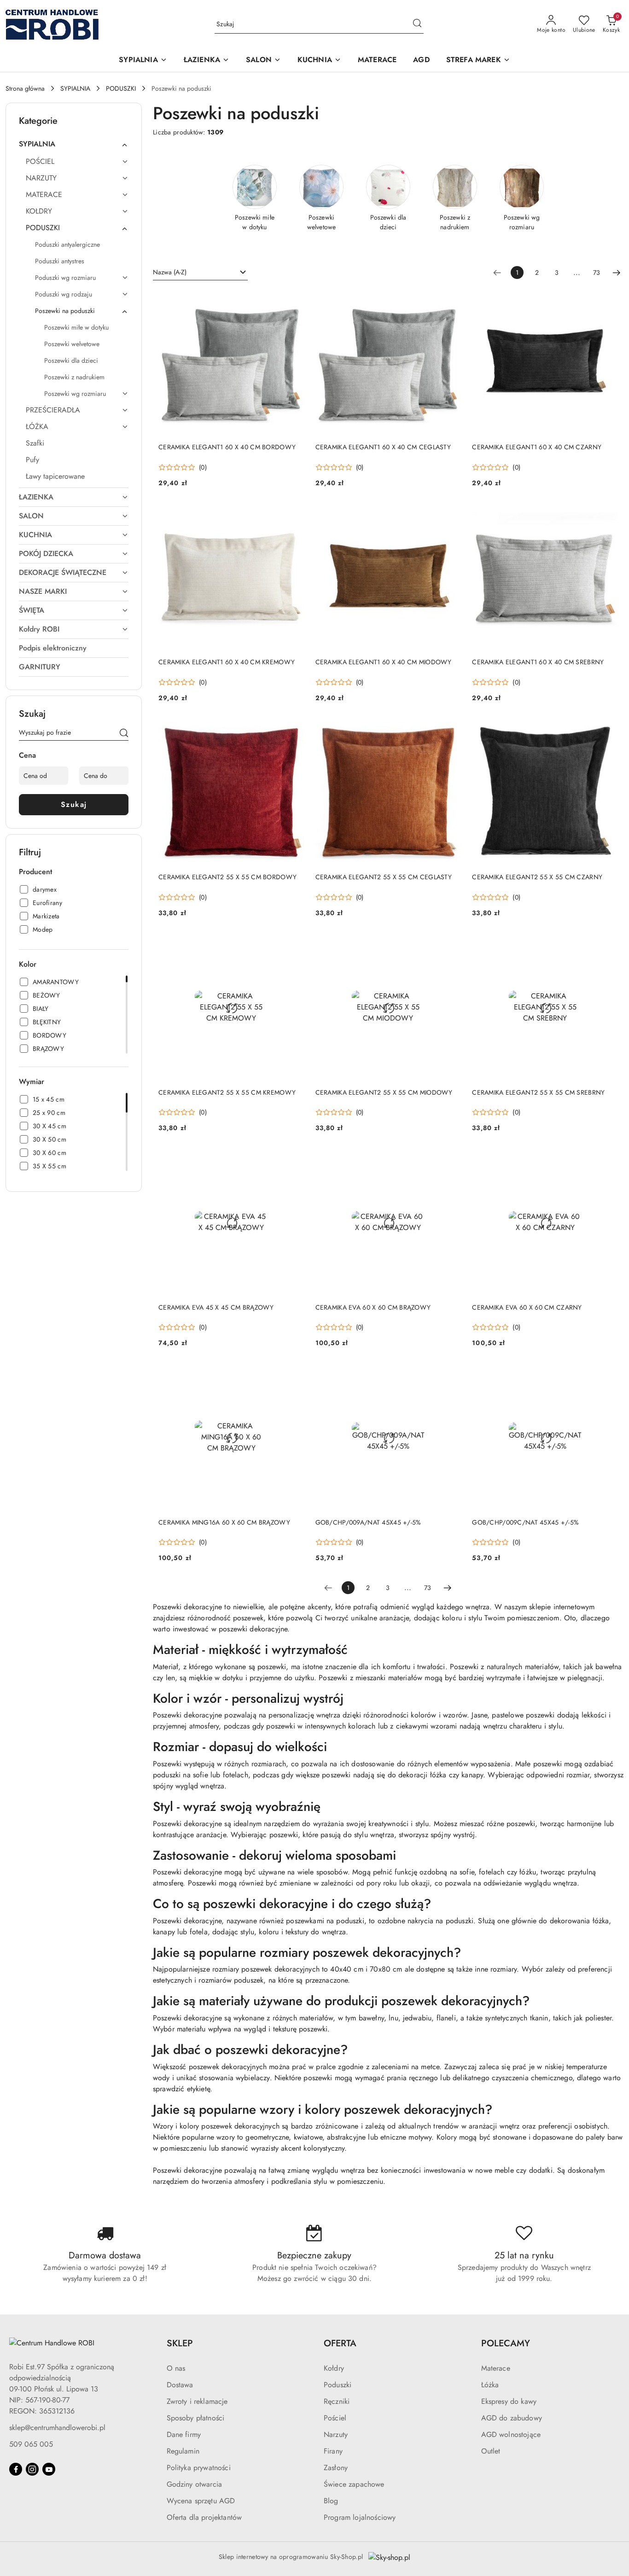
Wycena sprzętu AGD (201, 2501)
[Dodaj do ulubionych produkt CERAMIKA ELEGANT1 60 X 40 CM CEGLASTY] (450, 300)
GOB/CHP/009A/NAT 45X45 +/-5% (368, 1522)
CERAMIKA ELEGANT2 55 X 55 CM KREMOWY (227, 1092)
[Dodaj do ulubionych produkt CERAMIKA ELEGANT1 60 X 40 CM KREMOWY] (294, 515)
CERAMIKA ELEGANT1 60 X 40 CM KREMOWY (227, 662)
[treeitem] (74, 144)
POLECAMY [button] (506, 2343)
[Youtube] (49, 2469)
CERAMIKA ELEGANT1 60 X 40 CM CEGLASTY (383, 447)
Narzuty (336, 2434)
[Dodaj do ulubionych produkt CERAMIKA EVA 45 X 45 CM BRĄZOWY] (294, 1160)
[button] (143, 61)
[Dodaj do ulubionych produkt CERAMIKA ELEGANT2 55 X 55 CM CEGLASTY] (450, 730)
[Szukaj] (124, 734)
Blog (331, 2501)
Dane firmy (184, 2434)
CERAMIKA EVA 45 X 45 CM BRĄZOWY (216, 1307)
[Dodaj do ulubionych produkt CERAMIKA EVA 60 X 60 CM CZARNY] (607, 1160)
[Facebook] (16, 2469)
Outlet (491, 2451)
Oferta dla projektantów (204, 2517)
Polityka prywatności (199, 2468)
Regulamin (183, 2451)
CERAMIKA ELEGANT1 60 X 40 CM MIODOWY (384, 662)
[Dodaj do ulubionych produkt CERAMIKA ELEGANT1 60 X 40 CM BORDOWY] (294, 300)
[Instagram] (32, 2469)
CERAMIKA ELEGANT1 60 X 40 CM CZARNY (537, 447)
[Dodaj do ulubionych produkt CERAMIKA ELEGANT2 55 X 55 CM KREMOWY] (294, 945)
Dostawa (180, 2385)
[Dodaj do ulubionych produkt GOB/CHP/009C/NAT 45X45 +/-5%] (607, 1375)
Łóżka (490, 2385)
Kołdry (334, 2368)
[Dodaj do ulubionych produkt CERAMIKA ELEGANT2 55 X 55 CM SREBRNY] (607, 945)
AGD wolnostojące (511, 2434)
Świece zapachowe (354, 2484)
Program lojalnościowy (360, 2517)
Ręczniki (337, 2401)
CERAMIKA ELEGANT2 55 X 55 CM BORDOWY (227, 877)
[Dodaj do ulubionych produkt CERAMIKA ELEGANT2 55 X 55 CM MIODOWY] (450, 945)
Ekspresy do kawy (509, 2401)
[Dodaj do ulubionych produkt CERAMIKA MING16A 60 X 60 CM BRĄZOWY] (294, 1375)
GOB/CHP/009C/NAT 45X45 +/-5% (525, 1522)
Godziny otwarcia (195, 2484)
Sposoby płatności (196, 2418)
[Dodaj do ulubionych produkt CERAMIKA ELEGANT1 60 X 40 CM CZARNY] (607, 300)
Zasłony (336, 2468)
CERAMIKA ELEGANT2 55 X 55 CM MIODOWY (384, 1092)
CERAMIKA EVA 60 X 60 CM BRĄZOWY (373, 1307)
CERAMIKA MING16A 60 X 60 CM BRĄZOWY (224, 1522)
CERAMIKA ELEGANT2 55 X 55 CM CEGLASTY (384, 877)
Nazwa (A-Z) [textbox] (170, 272)
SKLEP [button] (180, 2343)
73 (597, 273)
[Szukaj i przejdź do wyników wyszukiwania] (417, 24)
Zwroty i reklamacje (197, 2401)
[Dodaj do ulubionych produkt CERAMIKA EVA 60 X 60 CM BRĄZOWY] (450, 1160)
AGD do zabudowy (512, 2418)
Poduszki (338, 2385)
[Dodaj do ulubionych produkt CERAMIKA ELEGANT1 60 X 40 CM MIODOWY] (450, 515)
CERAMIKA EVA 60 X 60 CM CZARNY (527, 1307)
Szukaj (74, 804)
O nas (176, 2368)
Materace (496, 2368)
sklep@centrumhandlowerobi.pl (57, 2428)
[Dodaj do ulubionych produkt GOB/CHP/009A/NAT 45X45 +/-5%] (450, 1375)
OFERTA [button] (340, 2343)
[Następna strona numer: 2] (617, 273)
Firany (333, 2451)
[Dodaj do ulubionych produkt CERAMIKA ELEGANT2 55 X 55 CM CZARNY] (607, 730)
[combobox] (200, 273)
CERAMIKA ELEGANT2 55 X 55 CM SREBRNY (538, 1092)
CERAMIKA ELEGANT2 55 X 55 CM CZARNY (537, 877)
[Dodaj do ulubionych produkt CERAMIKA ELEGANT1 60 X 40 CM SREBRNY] (607, 515)
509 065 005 (31, 2444)
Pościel (335, 2418)
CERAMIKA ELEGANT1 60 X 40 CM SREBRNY (538, 662)
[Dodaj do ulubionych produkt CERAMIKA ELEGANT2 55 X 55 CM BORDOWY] (294, 730)
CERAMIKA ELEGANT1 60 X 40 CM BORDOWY (227, 447)
